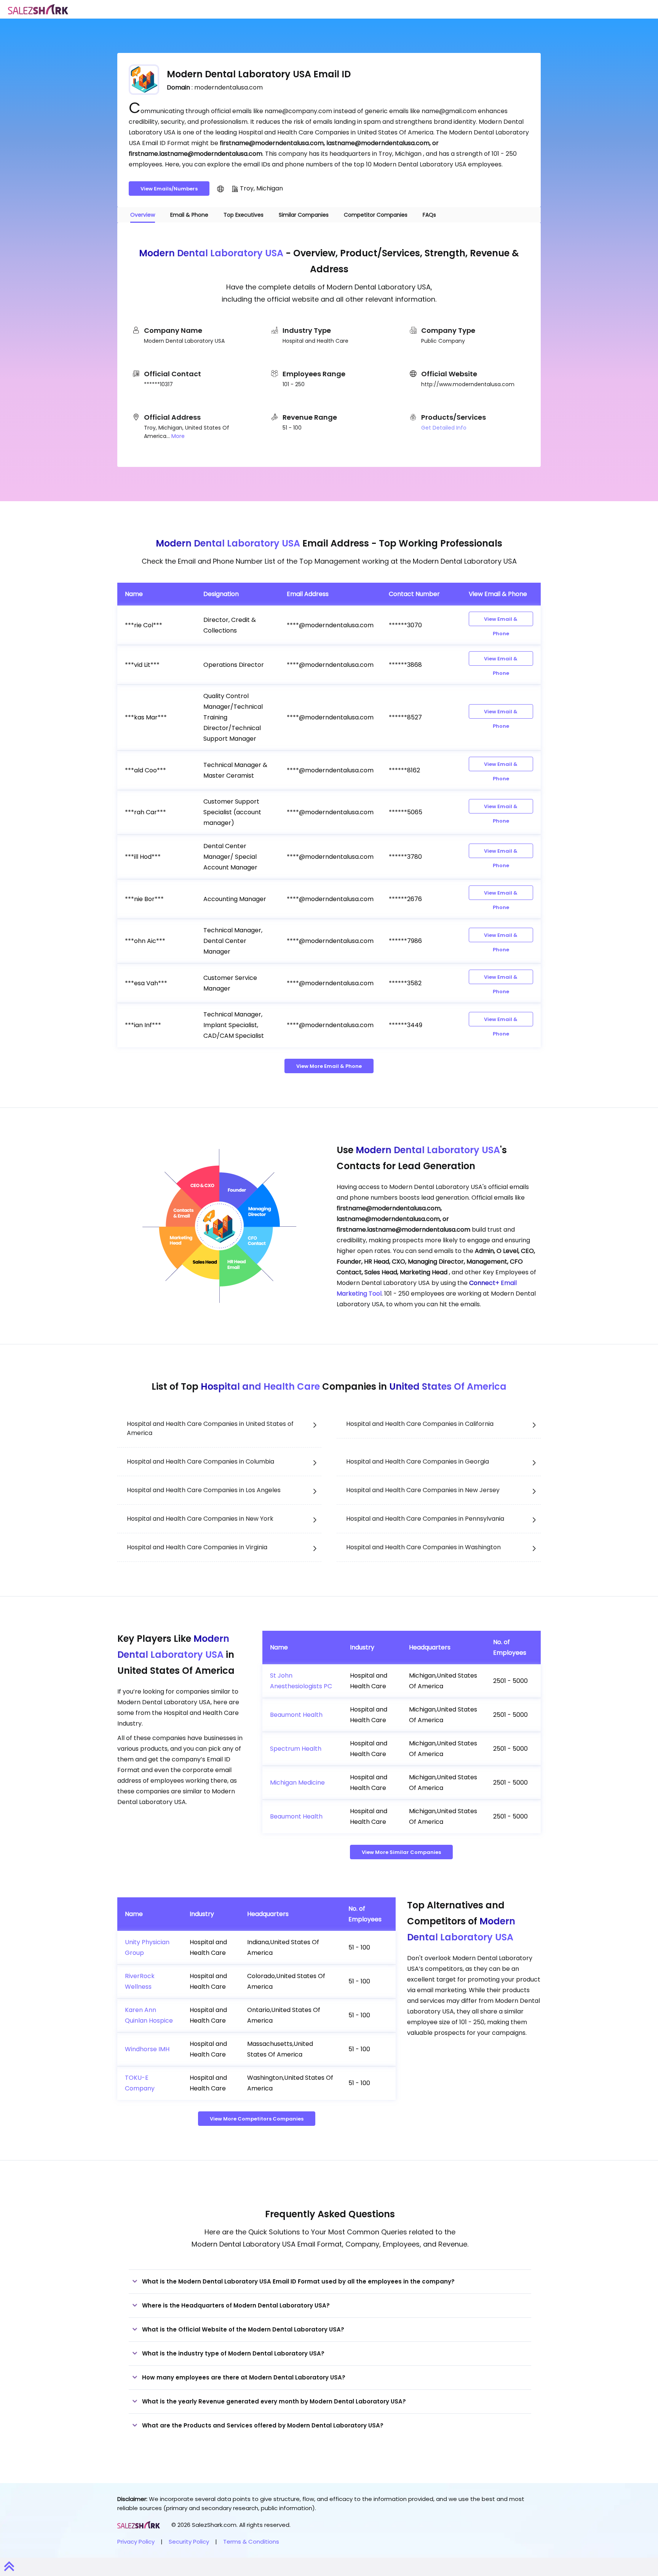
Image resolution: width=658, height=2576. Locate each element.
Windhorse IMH (147, 2049)
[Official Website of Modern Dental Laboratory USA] (220, 189)
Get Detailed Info (444, 428)
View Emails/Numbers (169, 189)
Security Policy (189, 2542)
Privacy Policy (136, 2542)
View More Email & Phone (329, 1066)
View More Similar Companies (401, 1852)
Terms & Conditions (251, 2542)
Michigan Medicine (297, 1783)
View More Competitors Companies (257, 2119)
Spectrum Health (296, 1749)
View (501, 621)
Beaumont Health (296, 1715)
